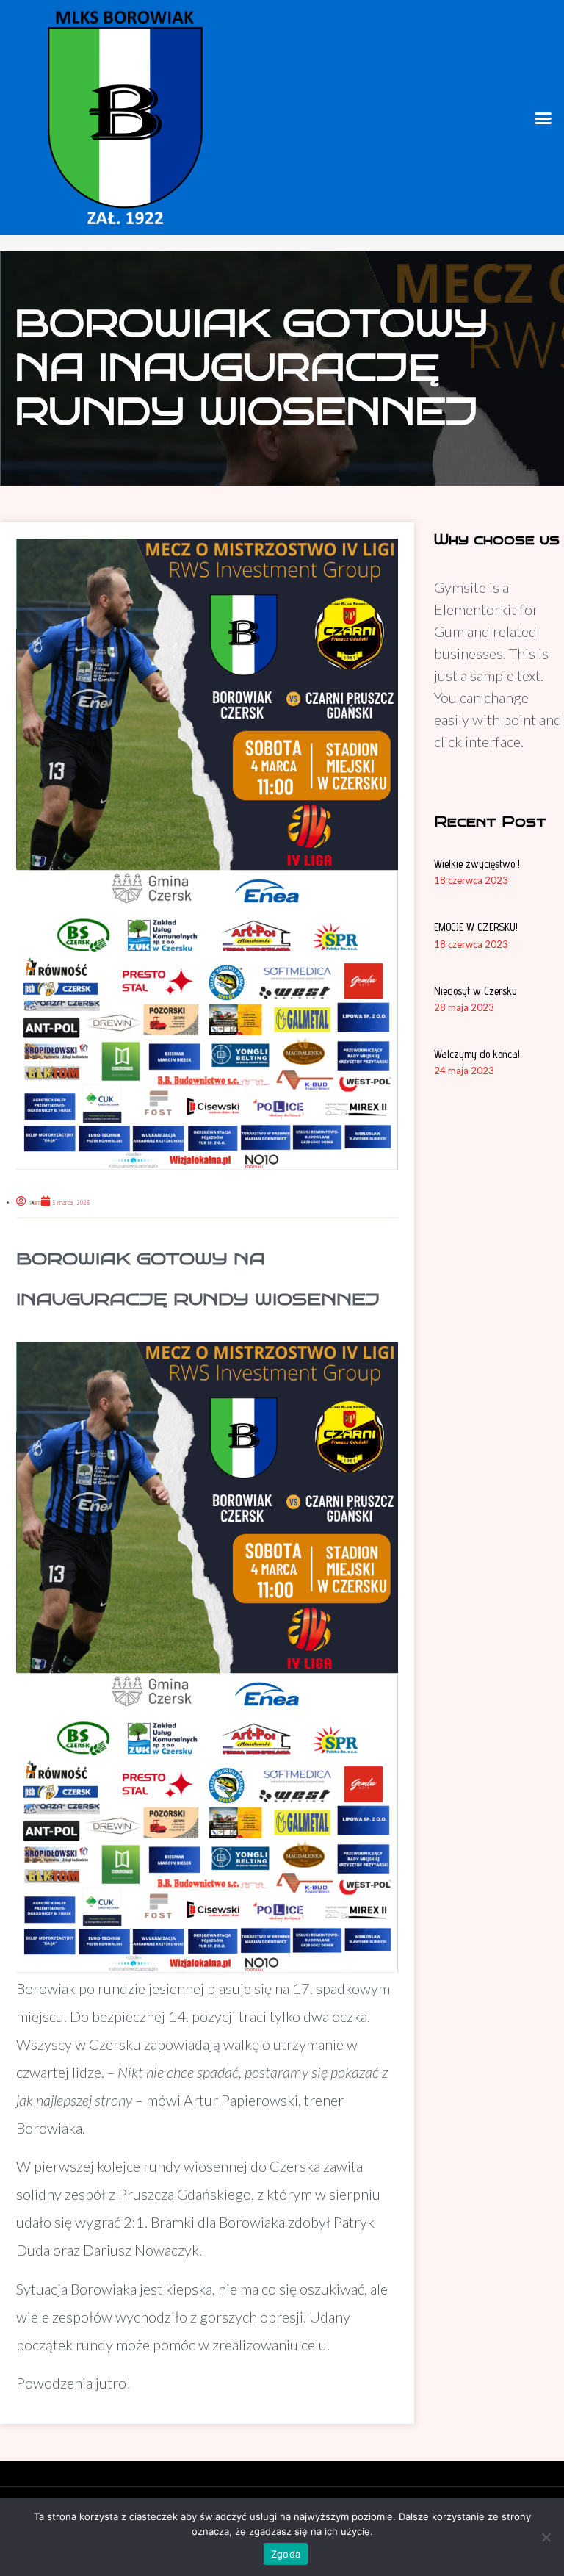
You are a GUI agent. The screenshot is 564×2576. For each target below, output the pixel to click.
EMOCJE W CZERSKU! (476, 927)
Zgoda (286, 2554)
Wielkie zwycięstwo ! (477, 864)
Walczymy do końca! (477, 1054)
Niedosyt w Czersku (476, 991)
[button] (543, 118)
